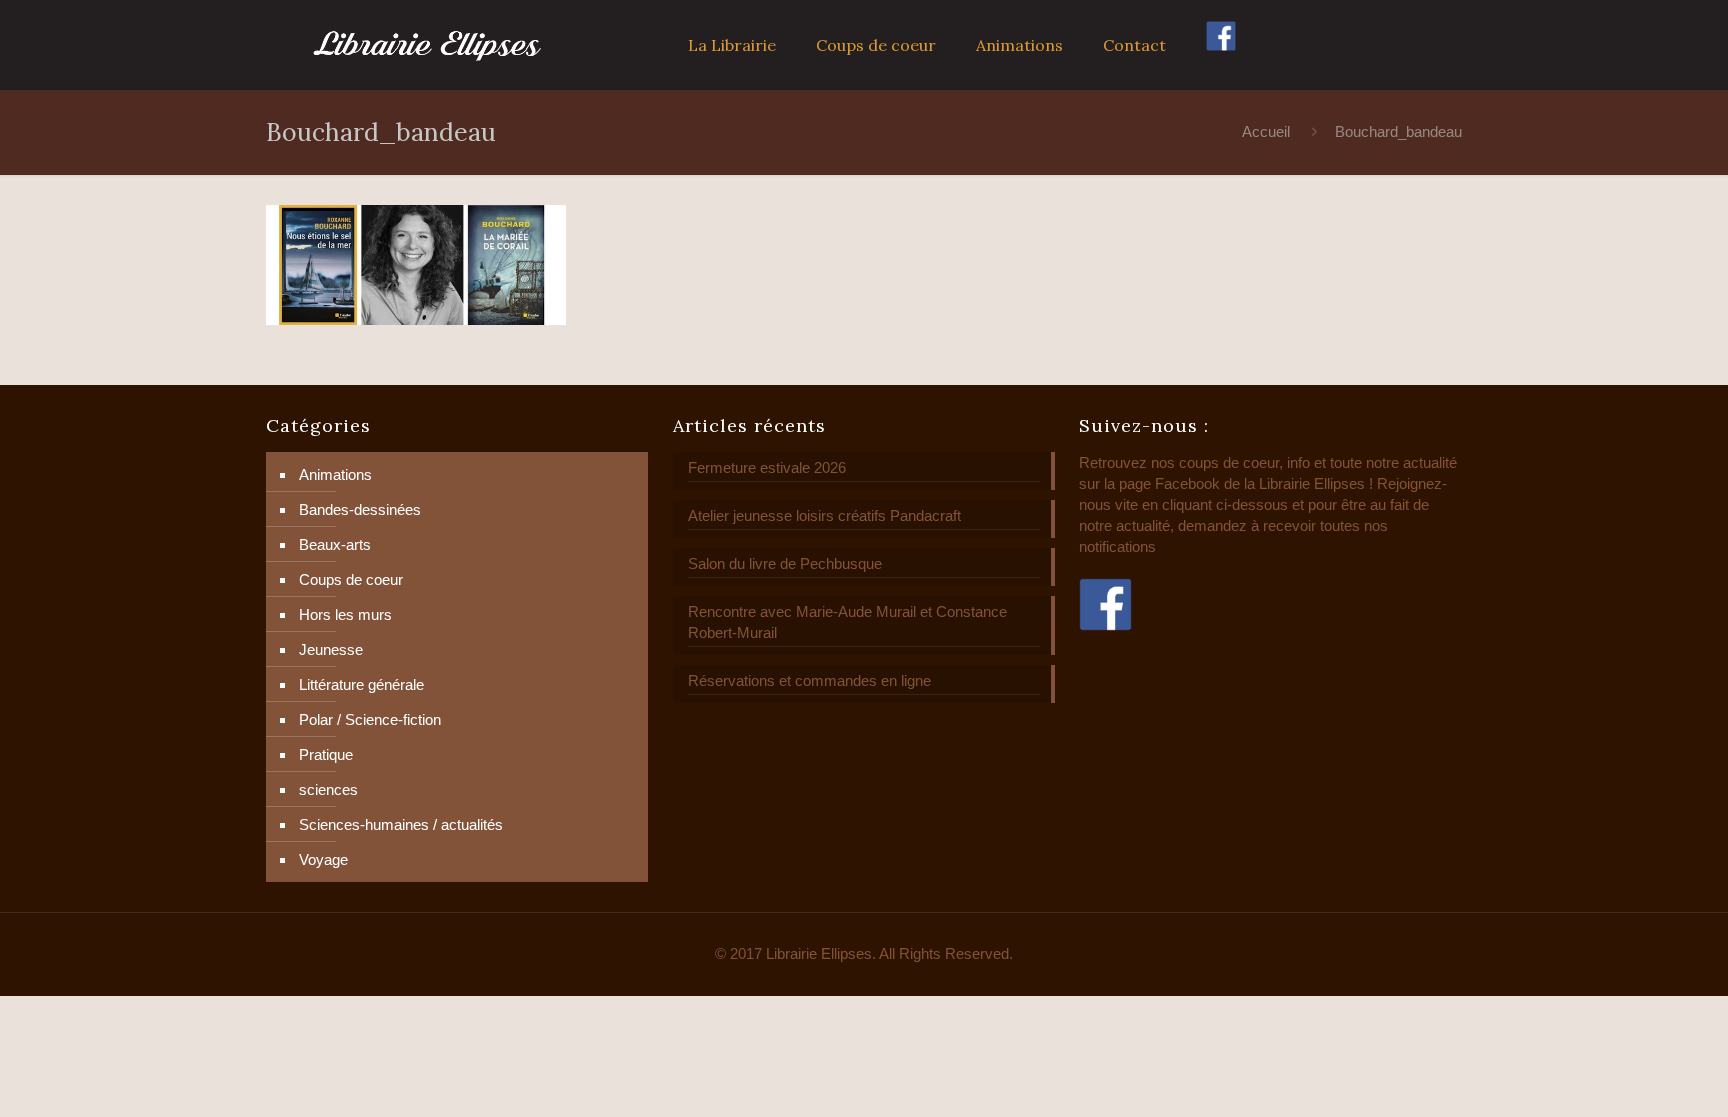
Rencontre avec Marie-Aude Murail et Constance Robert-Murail (847, 622)
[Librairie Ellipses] (427, 45)
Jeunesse (331, 649)
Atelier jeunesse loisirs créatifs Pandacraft (824, 515)
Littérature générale (361, 684)
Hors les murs (345, 614)
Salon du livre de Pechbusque (785, 563)
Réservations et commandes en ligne (809, 680)
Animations (335, 474)
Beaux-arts (335, 544)
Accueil (1266, 131)
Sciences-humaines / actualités (401, 824)
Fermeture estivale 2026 (767, 467)
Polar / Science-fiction (370, 719)
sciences (328, 789)
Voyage (323, 859)
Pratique (326, 754)
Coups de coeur (351, 579)
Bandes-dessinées (360, 509)
